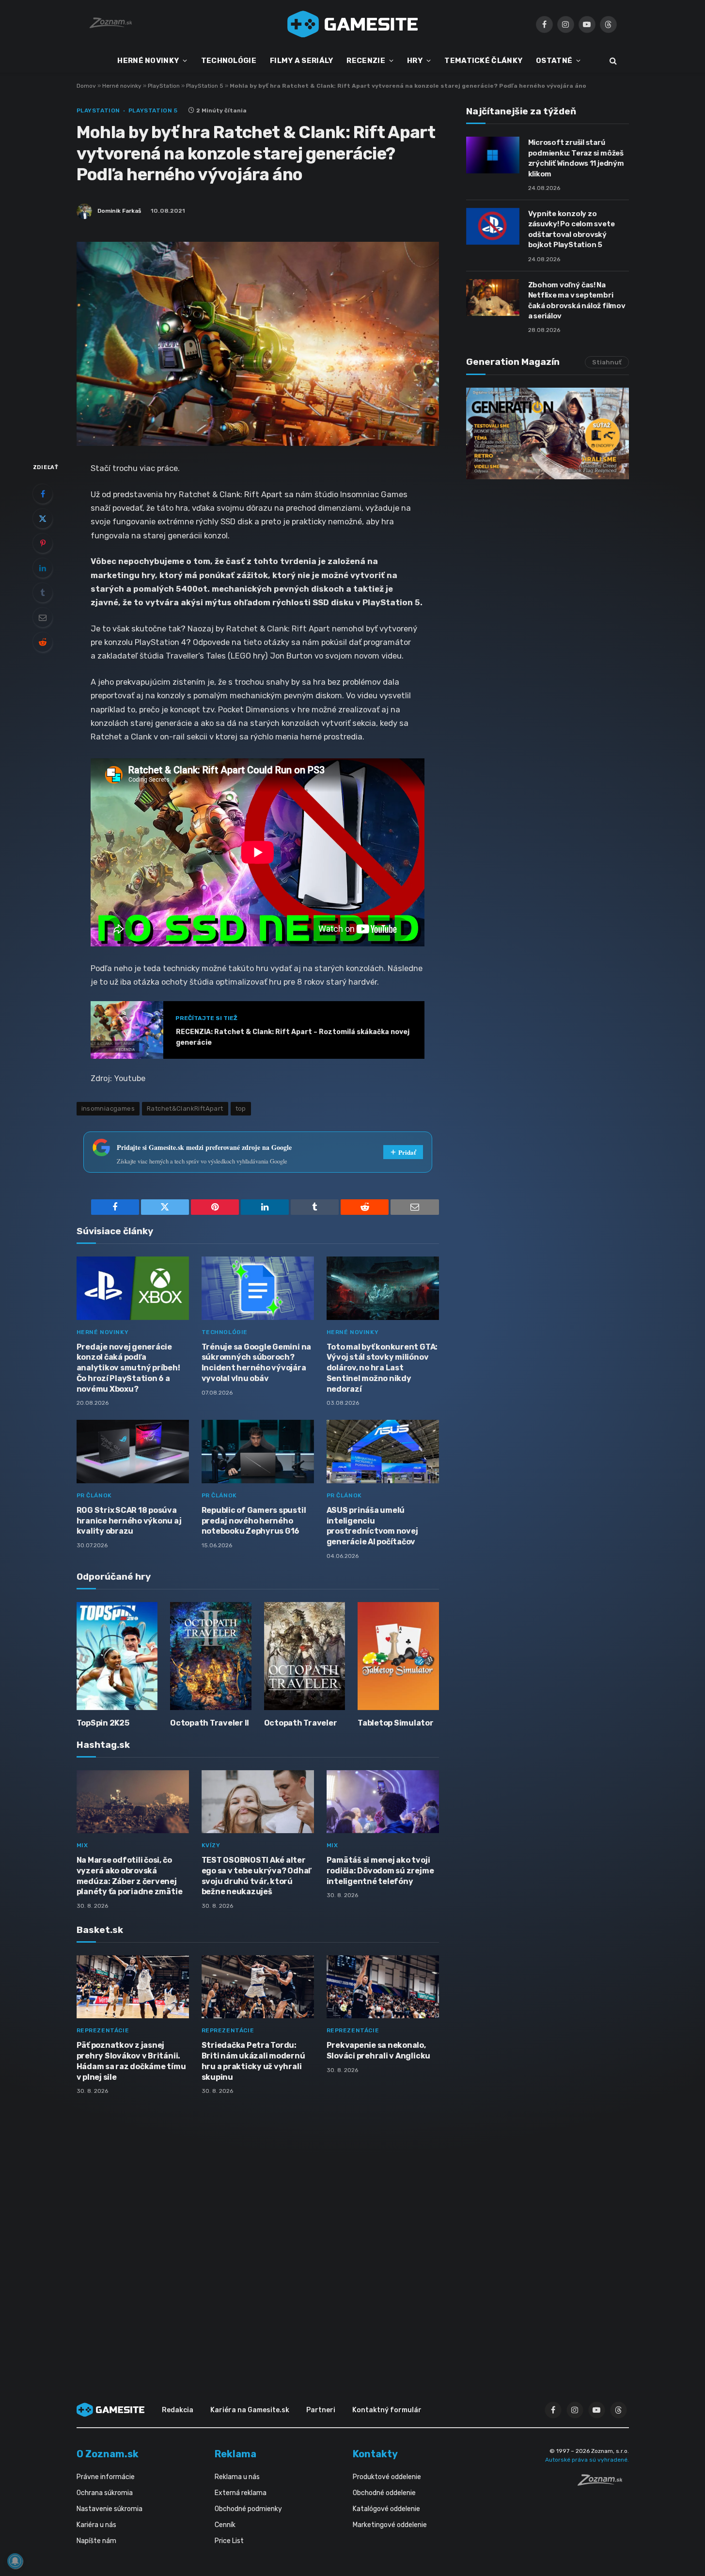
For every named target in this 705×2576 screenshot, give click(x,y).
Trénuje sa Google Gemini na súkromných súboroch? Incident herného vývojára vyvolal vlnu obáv (257, 1363)
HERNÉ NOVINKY (148, 61)
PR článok (94, 1495)
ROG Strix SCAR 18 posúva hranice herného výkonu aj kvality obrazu (129, 1521)
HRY (415, 61)
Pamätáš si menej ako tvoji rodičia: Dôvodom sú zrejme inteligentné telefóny (380, 1871)
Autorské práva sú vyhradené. (587, 2460)
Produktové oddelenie (387, 2477)
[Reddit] (43, 642)
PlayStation (164, 86)
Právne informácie (106, 2477)
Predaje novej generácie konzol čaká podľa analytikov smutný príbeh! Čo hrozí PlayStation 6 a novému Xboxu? (128, 1368)
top (241, 1108)
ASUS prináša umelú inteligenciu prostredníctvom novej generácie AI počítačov (372, 1526)
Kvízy (211, 1845)
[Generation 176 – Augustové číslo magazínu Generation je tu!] (548, 433)
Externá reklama (241, 2493)
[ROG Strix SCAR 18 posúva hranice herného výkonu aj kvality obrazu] (133, 1452)
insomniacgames (108, 1108)
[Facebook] (43, 494)
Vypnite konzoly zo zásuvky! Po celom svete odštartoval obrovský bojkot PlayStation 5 (572, 229)
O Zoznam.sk (108, 2454)
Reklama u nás (237, 2477)
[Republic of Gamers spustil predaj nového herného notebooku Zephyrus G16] (258, 1452)
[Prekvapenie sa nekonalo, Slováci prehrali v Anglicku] (383, 1987)
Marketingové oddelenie (390, 2525)
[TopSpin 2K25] (117, 1656)
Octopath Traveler (301, 1723)
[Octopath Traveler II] (211, 1656)
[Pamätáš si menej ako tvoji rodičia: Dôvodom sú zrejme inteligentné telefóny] (383, 1802)
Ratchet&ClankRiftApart (185, 1108)
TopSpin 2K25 (103, 1723)
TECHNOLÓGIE (229, 61)
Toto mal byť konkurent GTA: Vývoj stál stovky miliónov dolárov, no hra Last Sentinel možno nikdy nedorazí (382, 1368)
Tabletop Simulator (396, 1723)
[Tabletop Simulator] (398, 1656)
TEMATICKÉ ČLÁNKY (483, 61)
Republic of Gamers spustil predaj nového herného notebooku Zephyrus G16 (254, 1521)
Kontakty (375, 2454)
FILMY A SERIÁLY (302, 61)
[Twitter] (43, 518)
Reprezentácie (103, 2030)
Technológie (225, 1332)
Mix (82, 1845)
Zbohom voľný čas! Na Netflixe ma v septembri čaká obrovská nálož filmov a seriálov (577, 300)
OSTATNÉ (554, 61)
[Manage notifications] (15, 2561)
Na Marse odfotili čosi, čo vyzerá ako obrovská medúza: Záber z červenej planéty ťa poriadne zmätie (130, 1876)
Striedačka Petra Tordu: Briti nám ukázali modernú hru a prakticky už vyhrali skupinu (253, 2061)
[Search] (612, 61)
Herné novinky (122, 86)
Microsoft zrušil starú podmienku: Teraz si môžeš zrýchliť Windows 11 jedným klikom (576, 158)
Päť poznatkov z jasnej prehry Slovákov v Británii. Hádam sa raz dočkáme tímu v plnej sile (131, 2061)
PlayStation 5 (205, 86)
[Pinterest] (43, 543)
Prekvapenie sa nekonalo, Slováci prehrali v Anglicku (379, 2050)
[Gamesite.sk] (353, 24)
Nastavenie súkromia (110, 2509)
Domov (86, 86)
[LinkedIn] (43, 568)
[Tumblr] (43, 593)
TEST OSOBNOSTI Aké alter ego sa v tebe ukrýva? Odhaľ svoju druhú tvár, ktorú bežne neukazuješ (257, 1876)
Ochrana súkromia (105, 2493)
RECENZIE (366, 61)
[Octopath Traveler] (305, 1656)
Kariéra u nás (96, 2525)
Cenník (225, 2525)
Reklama (235, 2454)
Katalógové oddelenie (386, 2509)
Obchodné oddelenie (384, 2493)
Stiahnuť (607, 362)
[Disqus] (258, 2231)
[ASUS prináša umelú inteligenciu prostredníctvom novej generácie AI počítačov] (383, 1452)
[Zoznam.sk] (603, 2483)
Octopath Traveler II (210, 1723)
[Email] (43, 617)
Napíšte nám (96, 2541)
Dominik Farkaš (119, 211)
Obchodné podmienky (248, 2509)
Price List (229, 2541)
